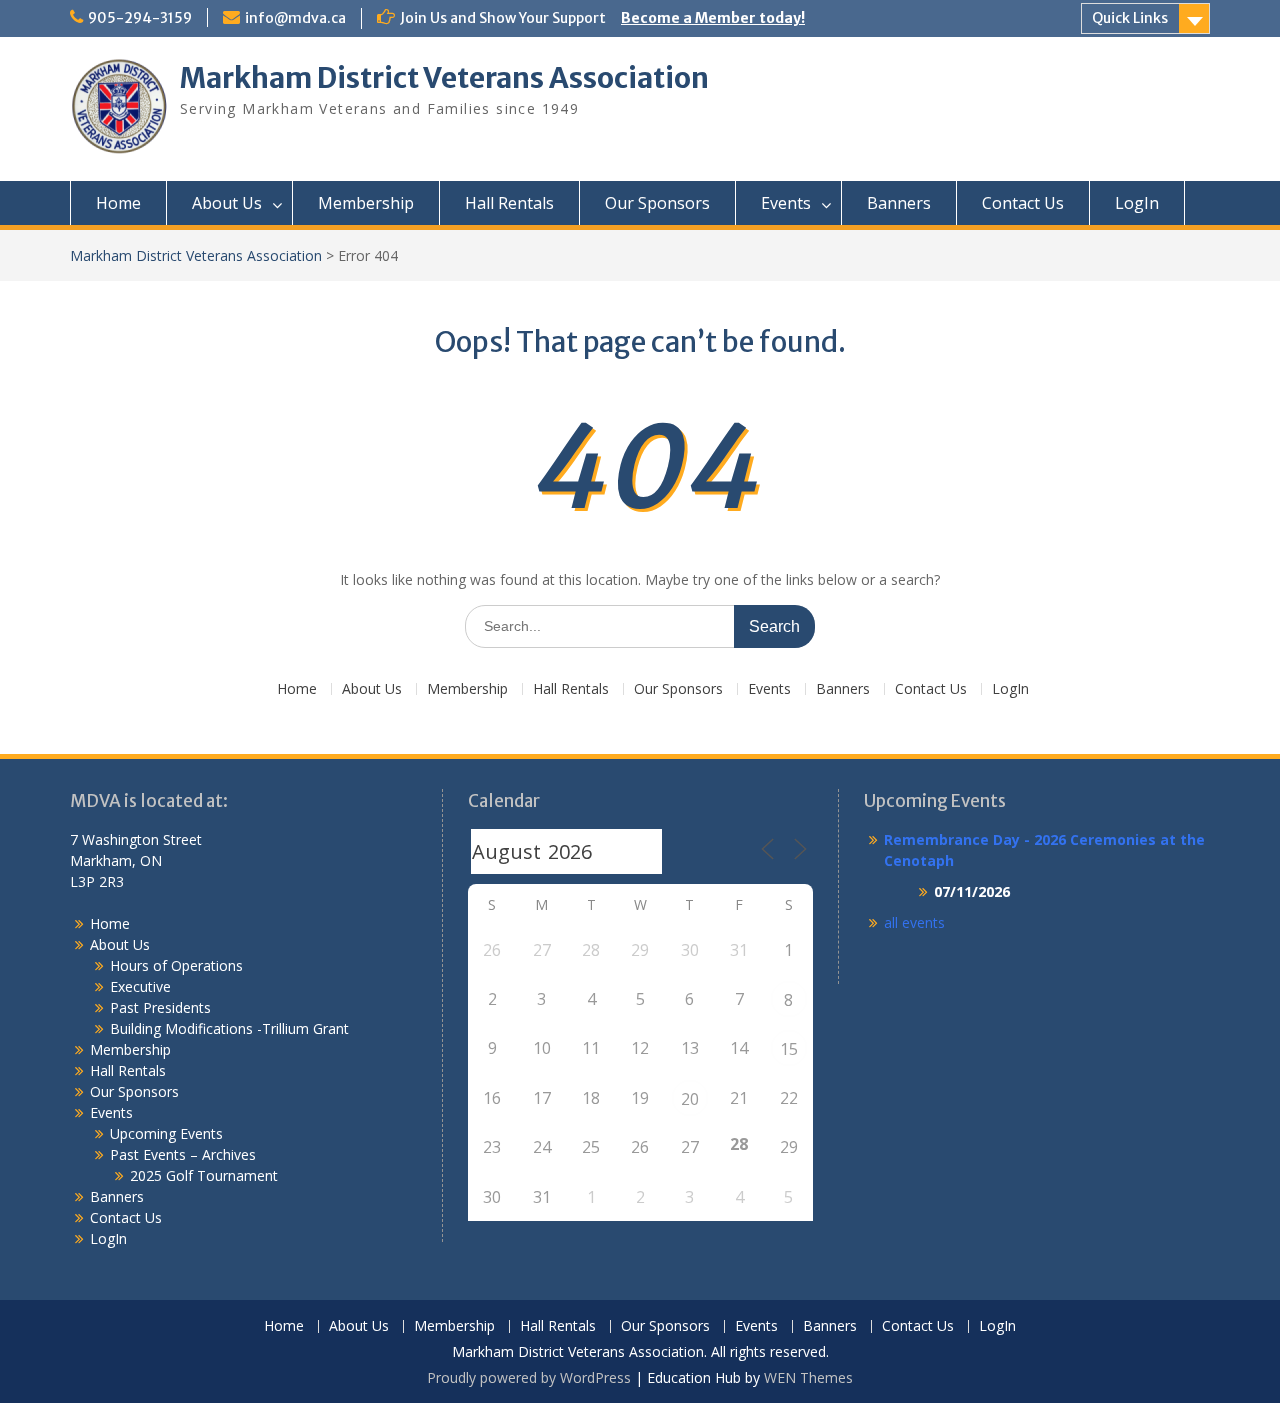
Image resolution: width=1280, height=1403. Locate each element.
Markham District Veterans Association (444, 78)
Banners (899, 203)
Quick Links (1130, 18)
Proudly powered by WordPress (529, 1377)
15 (789, 1049)
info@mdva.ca (295, 18)
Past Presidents (160, 1007)
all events (914, 922)
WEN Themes (808, 1377)
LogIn (1137, 203)
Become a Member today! (713, 18)
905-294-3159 (140, 18)
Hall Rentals (509, 203)
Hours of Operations (176, 965)
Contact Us (1023, 203)
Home (118, 203)
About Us (227, 203)
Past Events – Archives (183, 1154)
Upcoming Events (166, 1133)
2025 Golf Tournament (204, 1175)
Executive (140, 986)
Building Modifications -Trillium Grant (229, 1028)
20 (690, 1099)
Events (786, 203)
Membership (366, 203)
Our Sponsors (657, 203)
